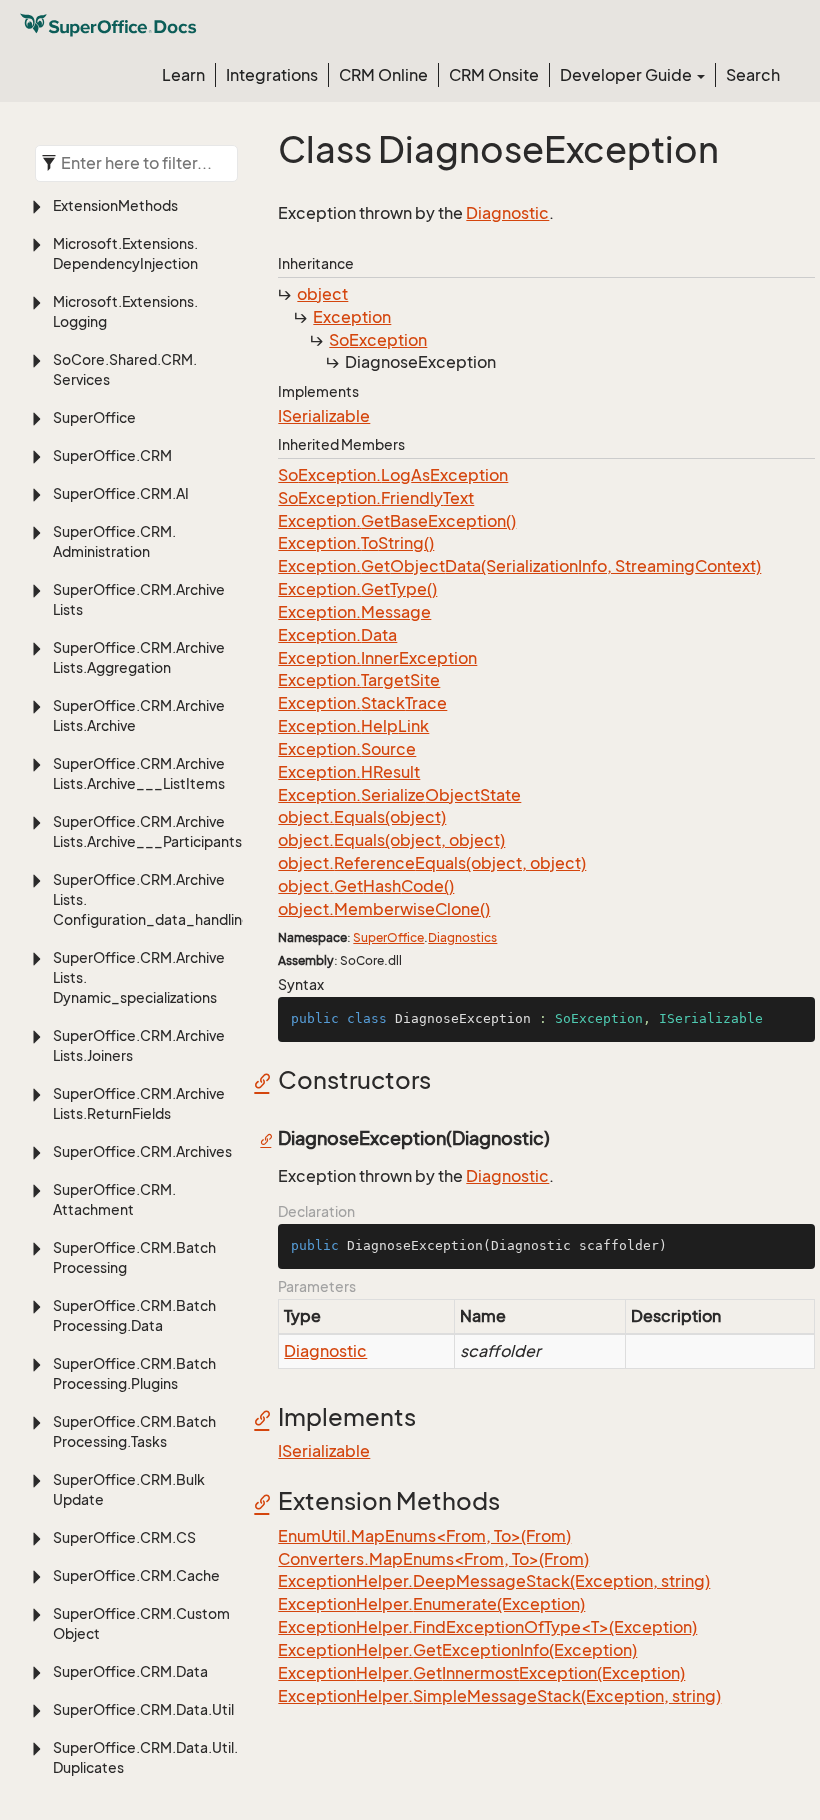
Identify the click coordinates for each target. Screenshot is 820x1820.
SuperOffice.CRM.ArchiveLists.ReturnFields (139, 1103)
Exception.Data (337, 635)
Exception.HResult (349, 772)
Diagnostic (507, 213)
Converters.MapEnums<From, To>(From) (433, 1559)
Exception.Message (354, 612)
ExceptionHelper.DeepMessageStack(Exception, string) (494, 1581)
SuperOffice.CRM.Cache (136, 1575)
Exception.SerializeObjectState (399, 795)
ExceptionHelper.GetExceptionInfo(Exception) (457, 1650)
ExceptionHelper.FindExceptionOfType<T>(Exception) (487, 1627)
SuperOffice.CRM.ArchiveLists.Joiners (139, 1045)
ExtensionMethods (115, 205)
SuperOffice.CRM (112, 455)
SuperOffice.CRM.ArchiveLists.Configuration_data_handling (148, 899)
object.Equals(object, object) (391, 840)
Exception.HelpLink (353, 726)
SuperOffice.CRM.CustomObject (141, 1623)
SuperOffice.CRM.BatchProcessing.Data (134, 1315)
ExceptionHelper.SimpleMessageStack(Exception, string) (499, 1696)
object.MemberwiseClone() (384, 909)
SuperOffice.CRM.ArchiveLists (139, 599)
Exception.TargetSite (359, 680)
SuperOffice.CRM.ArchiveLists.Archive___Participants (147, 831)
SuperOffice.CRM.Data (130, 1671)
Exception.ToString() (356, 543)
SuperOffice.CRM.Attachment (114, 1199)
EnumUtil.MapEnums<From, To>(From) (424, 1536)
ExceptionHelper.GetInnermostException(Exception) (481, 1673)
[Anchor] (267, 1080)
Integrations (272, 75)
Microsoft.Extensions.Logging (125, 311)
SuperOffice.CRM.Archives (142, 1151)
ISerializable (324, 416)
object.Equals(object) (362, 817)
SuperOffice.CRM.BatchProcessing (134, 1257)
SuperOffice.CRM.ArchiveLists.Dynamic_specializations (139, 977)
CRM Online (383, 75)
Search (753, 75)
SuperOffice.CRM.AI (121, 493)
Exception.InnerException (377, 658)
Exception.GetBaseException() (397, 521)
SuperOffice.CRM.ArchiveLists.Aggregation (139, 657)
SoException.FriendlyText (376, 498)
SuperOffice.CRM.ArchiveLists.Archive (139, 715)
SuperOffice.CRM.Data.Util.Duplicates (145, 1757)
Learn (183, 75)
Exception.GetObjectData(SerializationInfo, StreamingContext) (519, 566)
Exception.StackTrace (362, 703)
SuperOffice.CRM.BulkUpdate (129, 1489)
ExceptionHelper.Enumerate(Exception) (431, 1604)
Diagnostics (462, 937)
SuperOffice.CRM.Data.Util (143, 1709)
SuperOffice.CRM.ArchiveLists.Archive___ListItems (139, 773)
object (322, 294)
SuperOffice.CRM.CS (124, 1537)
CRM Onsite (494, 75)
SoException (378, 340)
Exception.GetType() (357, 589)
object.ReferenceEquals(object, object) (432, 863)
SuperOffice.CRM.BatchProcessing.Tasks (134, 1431)
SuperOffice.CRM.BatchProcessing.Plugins (134, 1373)
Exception (352, 317)
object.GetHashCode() (366, 886)
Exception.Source (347, 749)
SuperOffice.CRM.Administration (114, 541)
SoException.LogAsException (393, 475)
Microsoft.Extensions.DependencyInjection (125, 253)
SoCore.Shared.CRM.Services (125, 369)
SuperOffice (94, 417)
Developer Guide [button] (627, 75)
